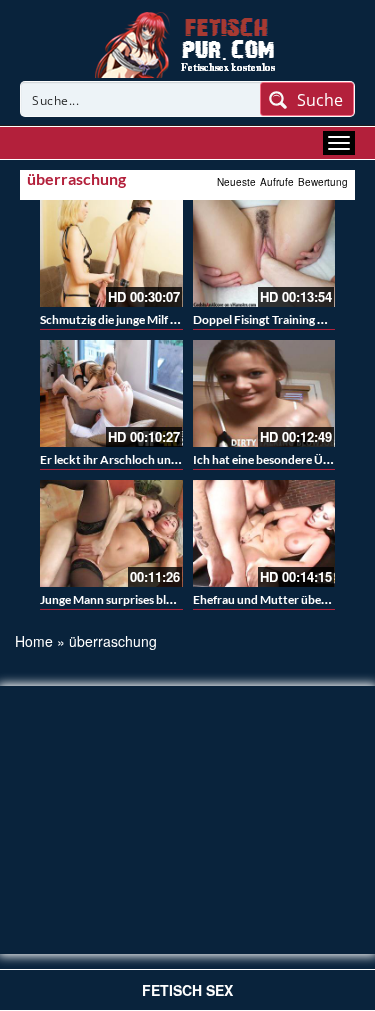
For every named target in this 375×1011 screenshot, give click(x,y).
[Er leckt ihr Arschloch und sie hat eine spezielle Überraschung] (111, 393)
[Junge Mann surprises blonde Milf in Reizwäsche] (111, 533)
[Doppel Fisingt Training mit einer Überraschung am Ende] (264, 253)
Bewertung (323, 182)
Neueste (236, 182)
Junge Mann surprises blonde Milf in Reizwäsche (166, 599)
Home (34, 641)
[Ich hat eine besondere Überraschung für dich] (264, 393)
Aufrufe (277, 182)
